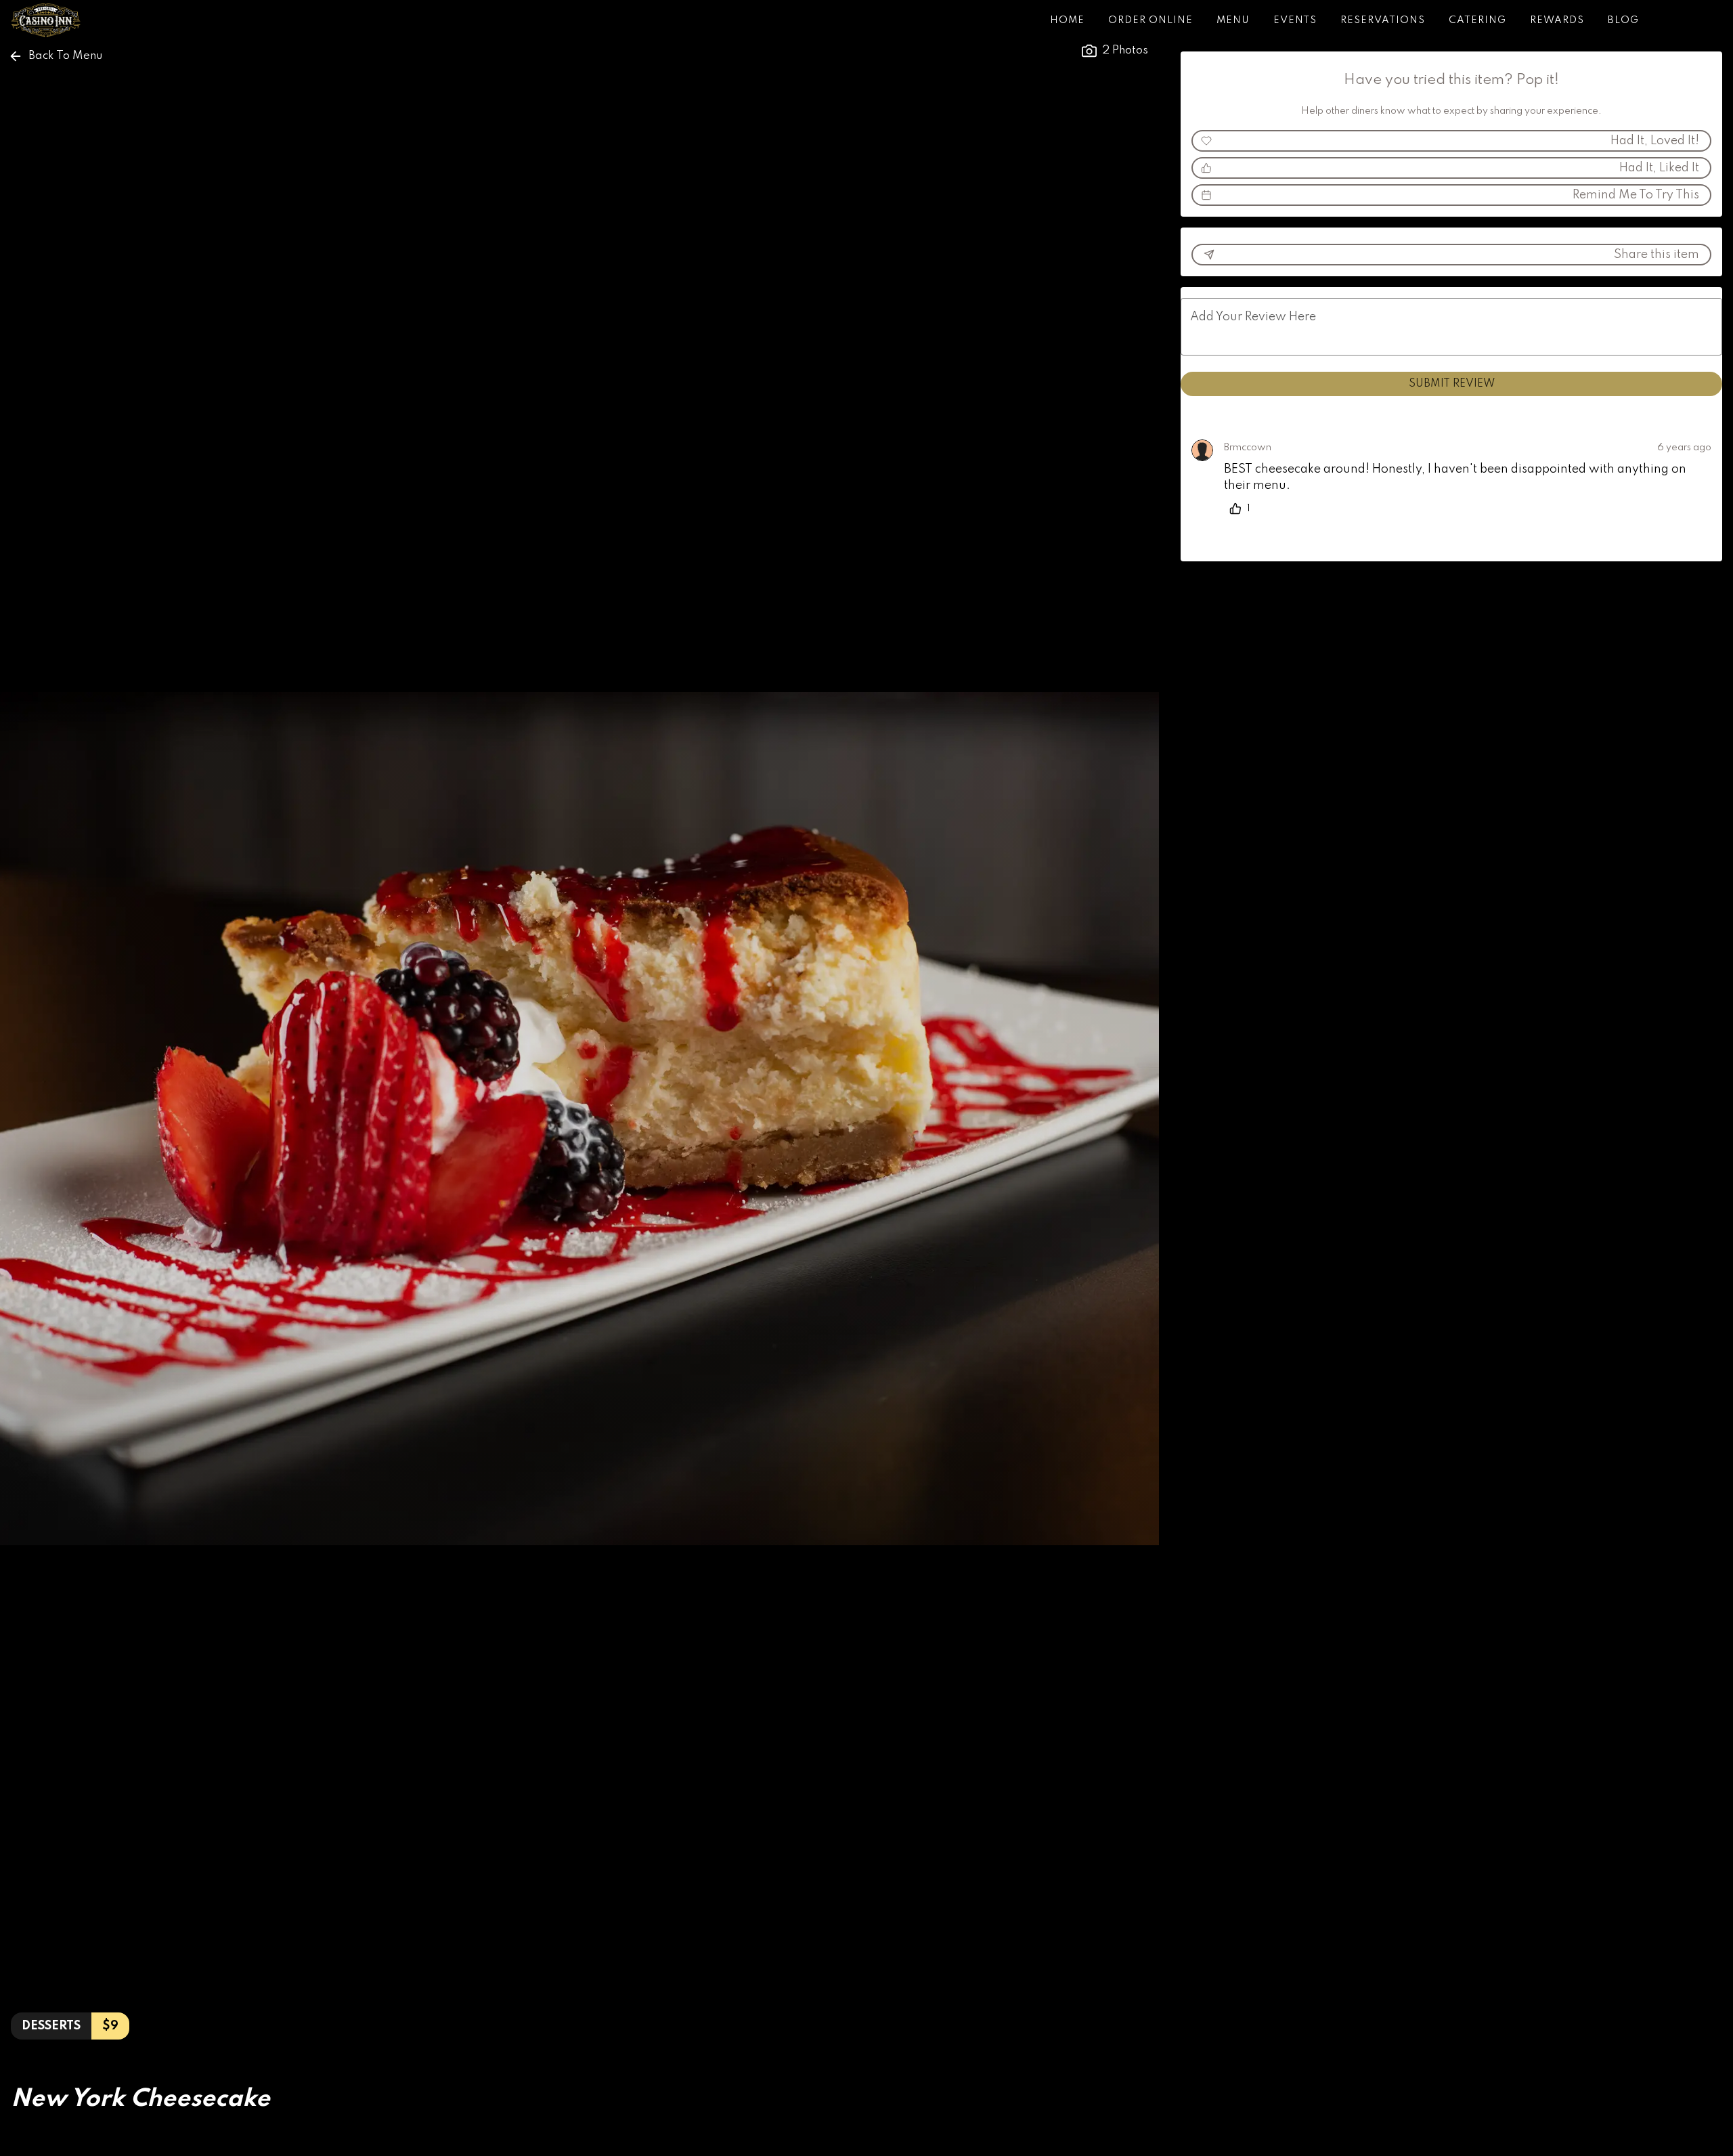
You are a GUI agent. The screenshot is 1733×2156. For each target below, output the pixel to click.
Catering (1477, 20)
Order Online (1150, 20)
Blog (1623, 20)
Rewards (1557, 20)
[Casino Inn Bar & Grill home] (72, 20)
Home (1067, 20)
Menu (1233, 20)
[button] (57, 56)
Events (1295, 20)
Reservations (1383, 20)
